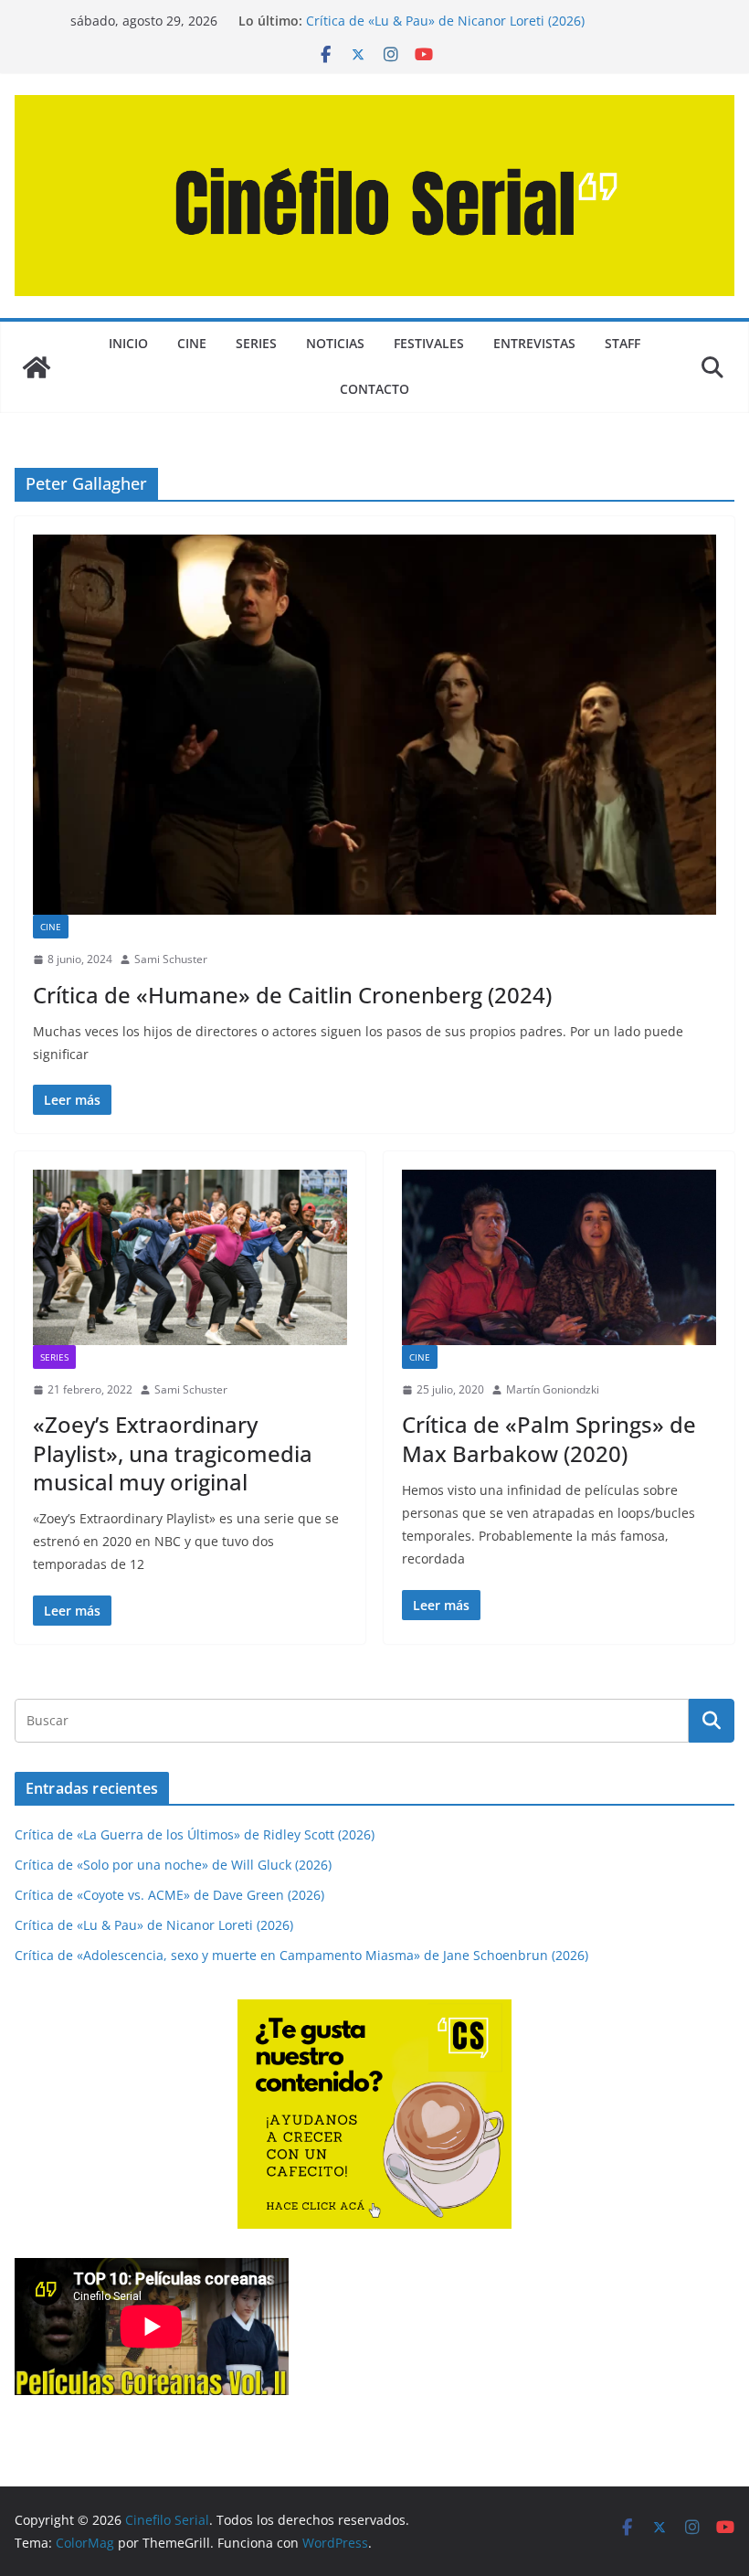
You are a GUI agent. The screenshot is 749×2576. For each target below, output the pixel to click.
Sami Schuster (171, 959)
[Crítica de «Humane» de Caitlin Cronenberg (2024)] (374, 725)
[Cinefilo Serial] (37, 367)
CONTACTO (374, 389)
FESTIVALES (429, 343)
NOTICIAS (335, 343)
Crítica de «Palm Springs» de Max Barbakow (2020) (549, 1438)
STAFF (622, 343)
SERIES (256, 343)
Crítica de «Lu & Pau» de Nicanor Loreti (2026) (445, 21)
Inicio (128, 343)
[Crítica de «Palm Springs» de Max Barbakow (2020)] (559, 1257)
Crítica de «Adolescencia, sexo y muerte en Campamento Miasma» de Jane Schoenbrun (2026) (301, 1955)
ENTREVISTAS (534, 343)
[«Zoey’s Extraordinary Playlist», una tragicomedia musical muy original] (190, 1257)
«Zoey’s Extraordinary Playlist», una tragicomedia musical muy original (173, 1452)
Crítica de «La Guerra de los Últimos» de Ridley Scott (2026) (195, 1834)
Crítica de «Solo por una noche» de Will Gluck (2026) (173, 1865)
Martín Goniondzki (553, 1389)
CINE (192, 343)
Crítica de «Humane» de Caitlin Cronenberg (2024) (292, 995)
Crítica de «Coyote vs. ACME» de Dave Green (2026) (169, 1895)
